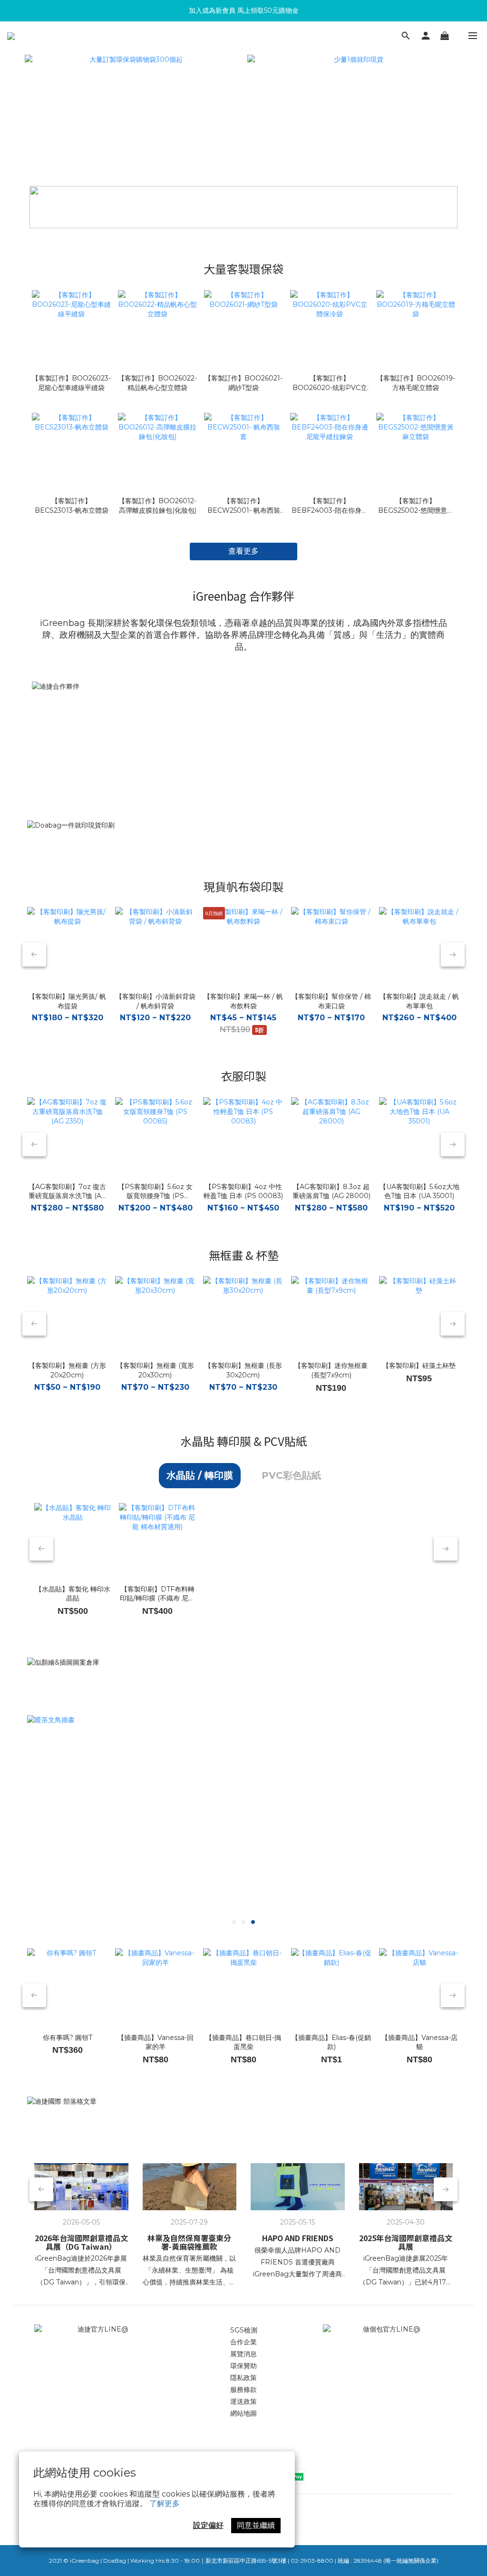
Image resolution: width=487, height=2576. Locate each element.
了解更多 (165, 2503)
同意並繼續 (256, 2525)
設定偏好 (208, 2525)
